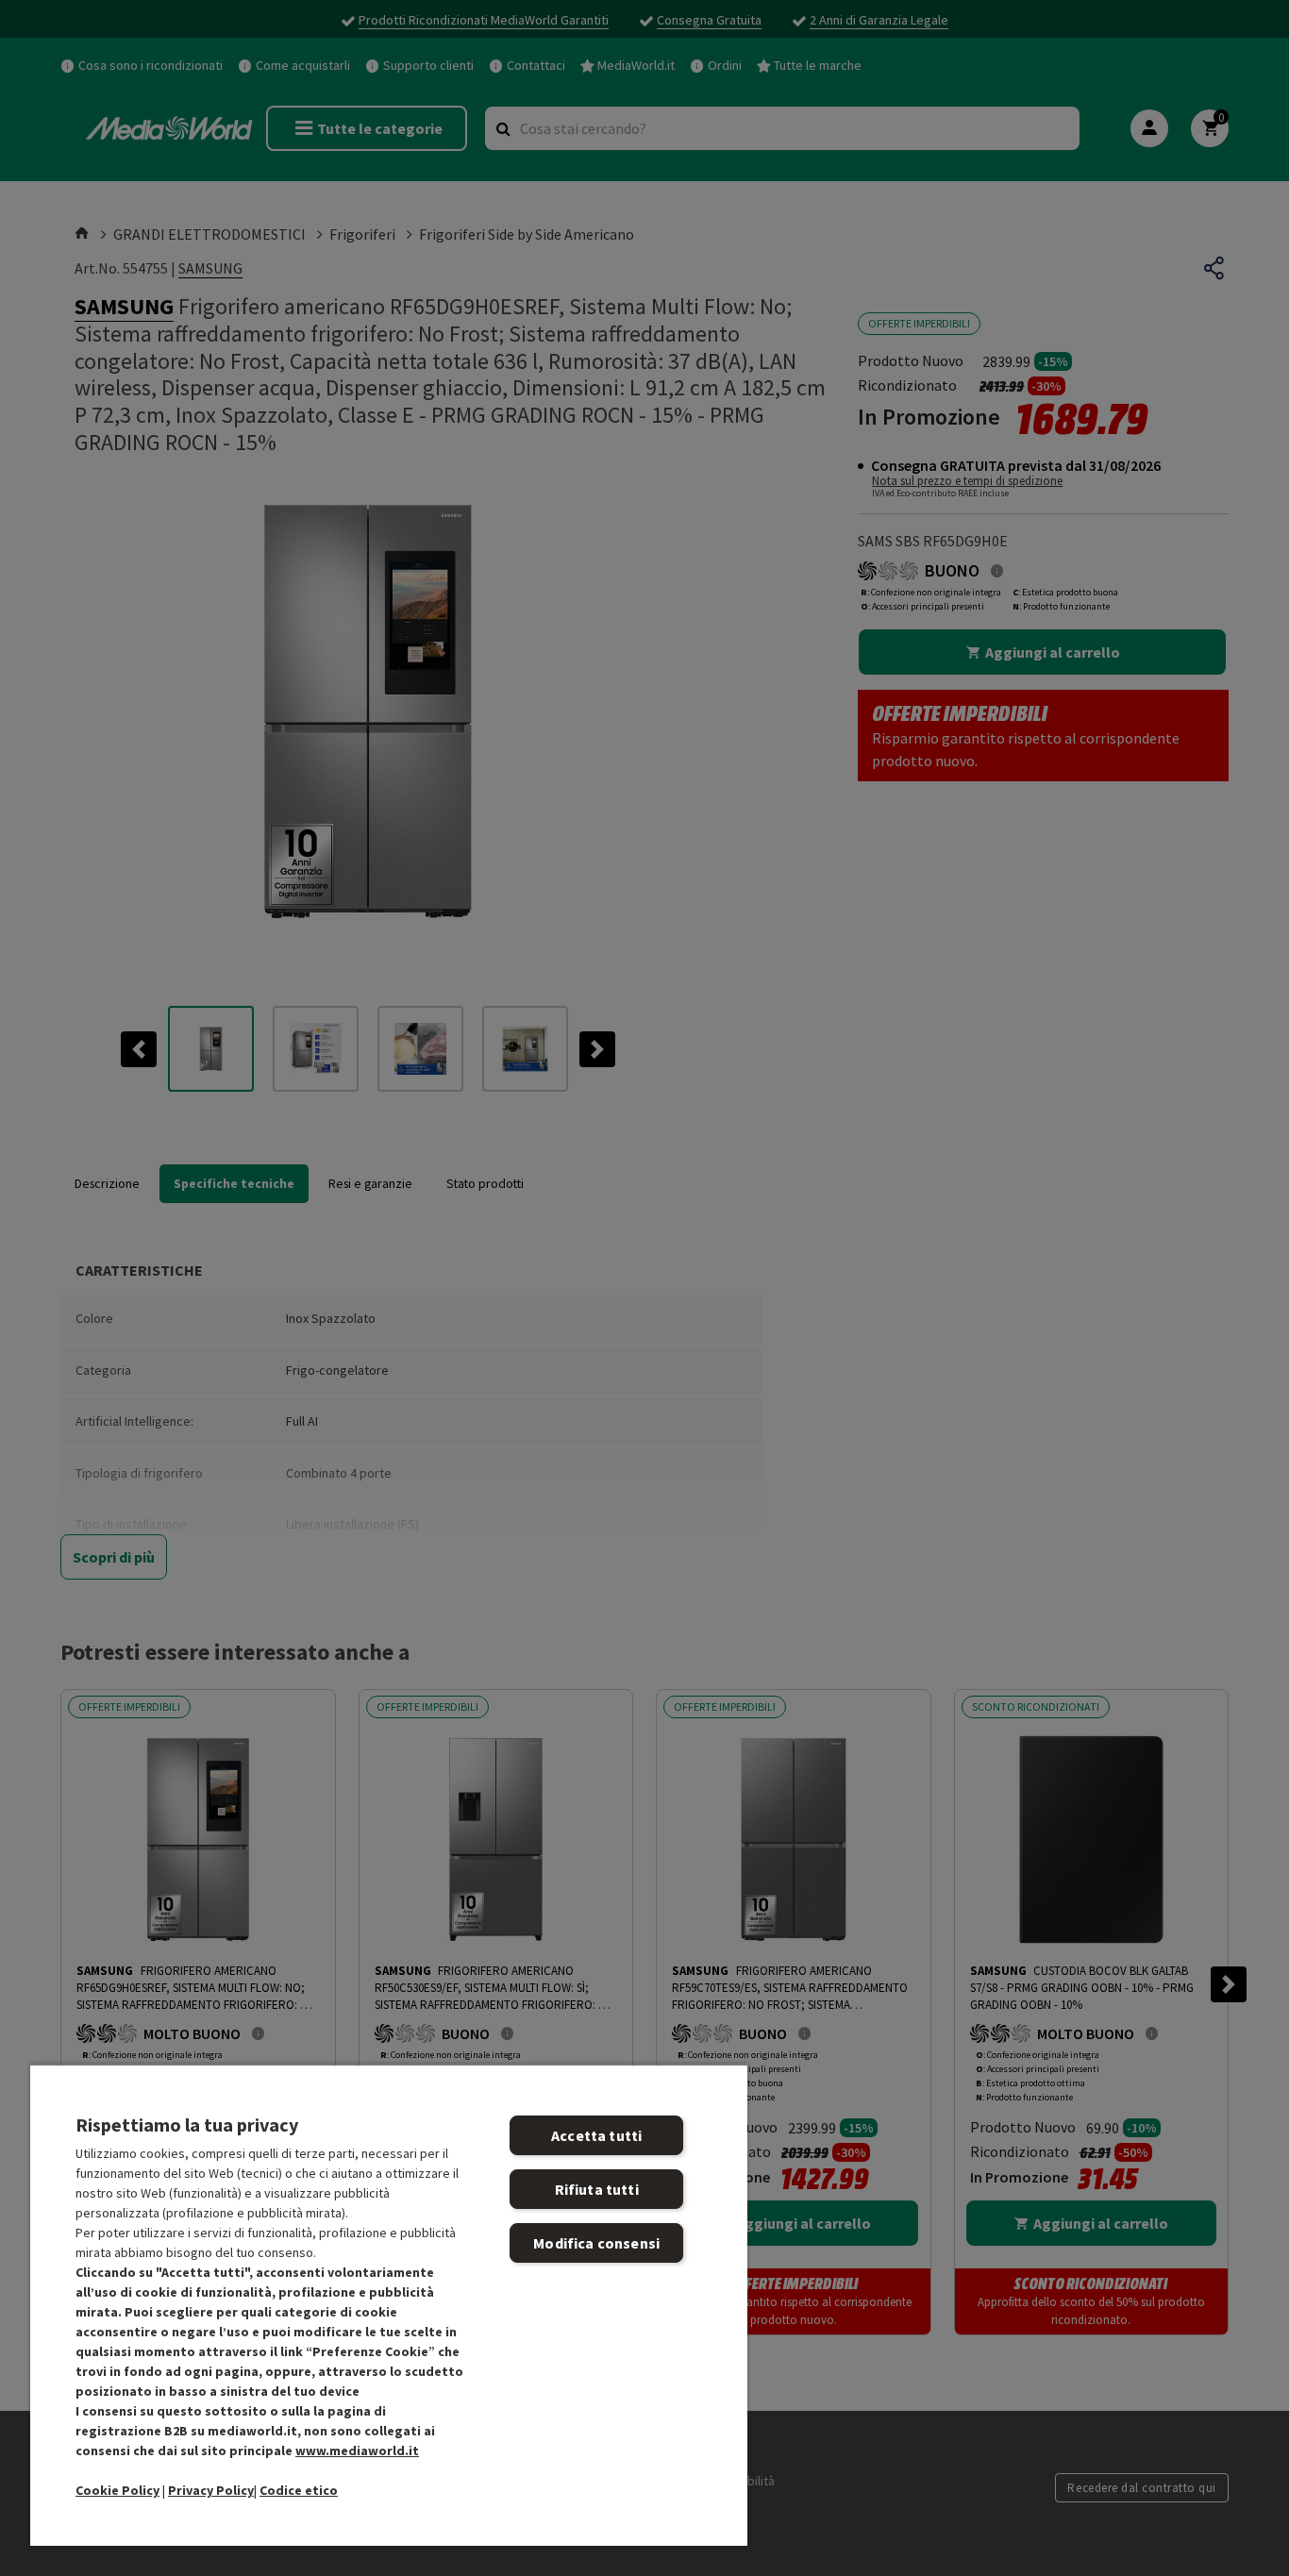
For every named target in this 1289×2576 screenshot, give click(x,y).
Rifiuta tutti (597, 2189)
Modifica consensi (596, 2243)
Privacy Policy (211, 2490)
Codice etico (299, 2490)
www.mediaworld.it (357, 2451)
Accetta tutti (596, 2135)
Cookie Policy (117, 2490)
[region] (389, 2305)
